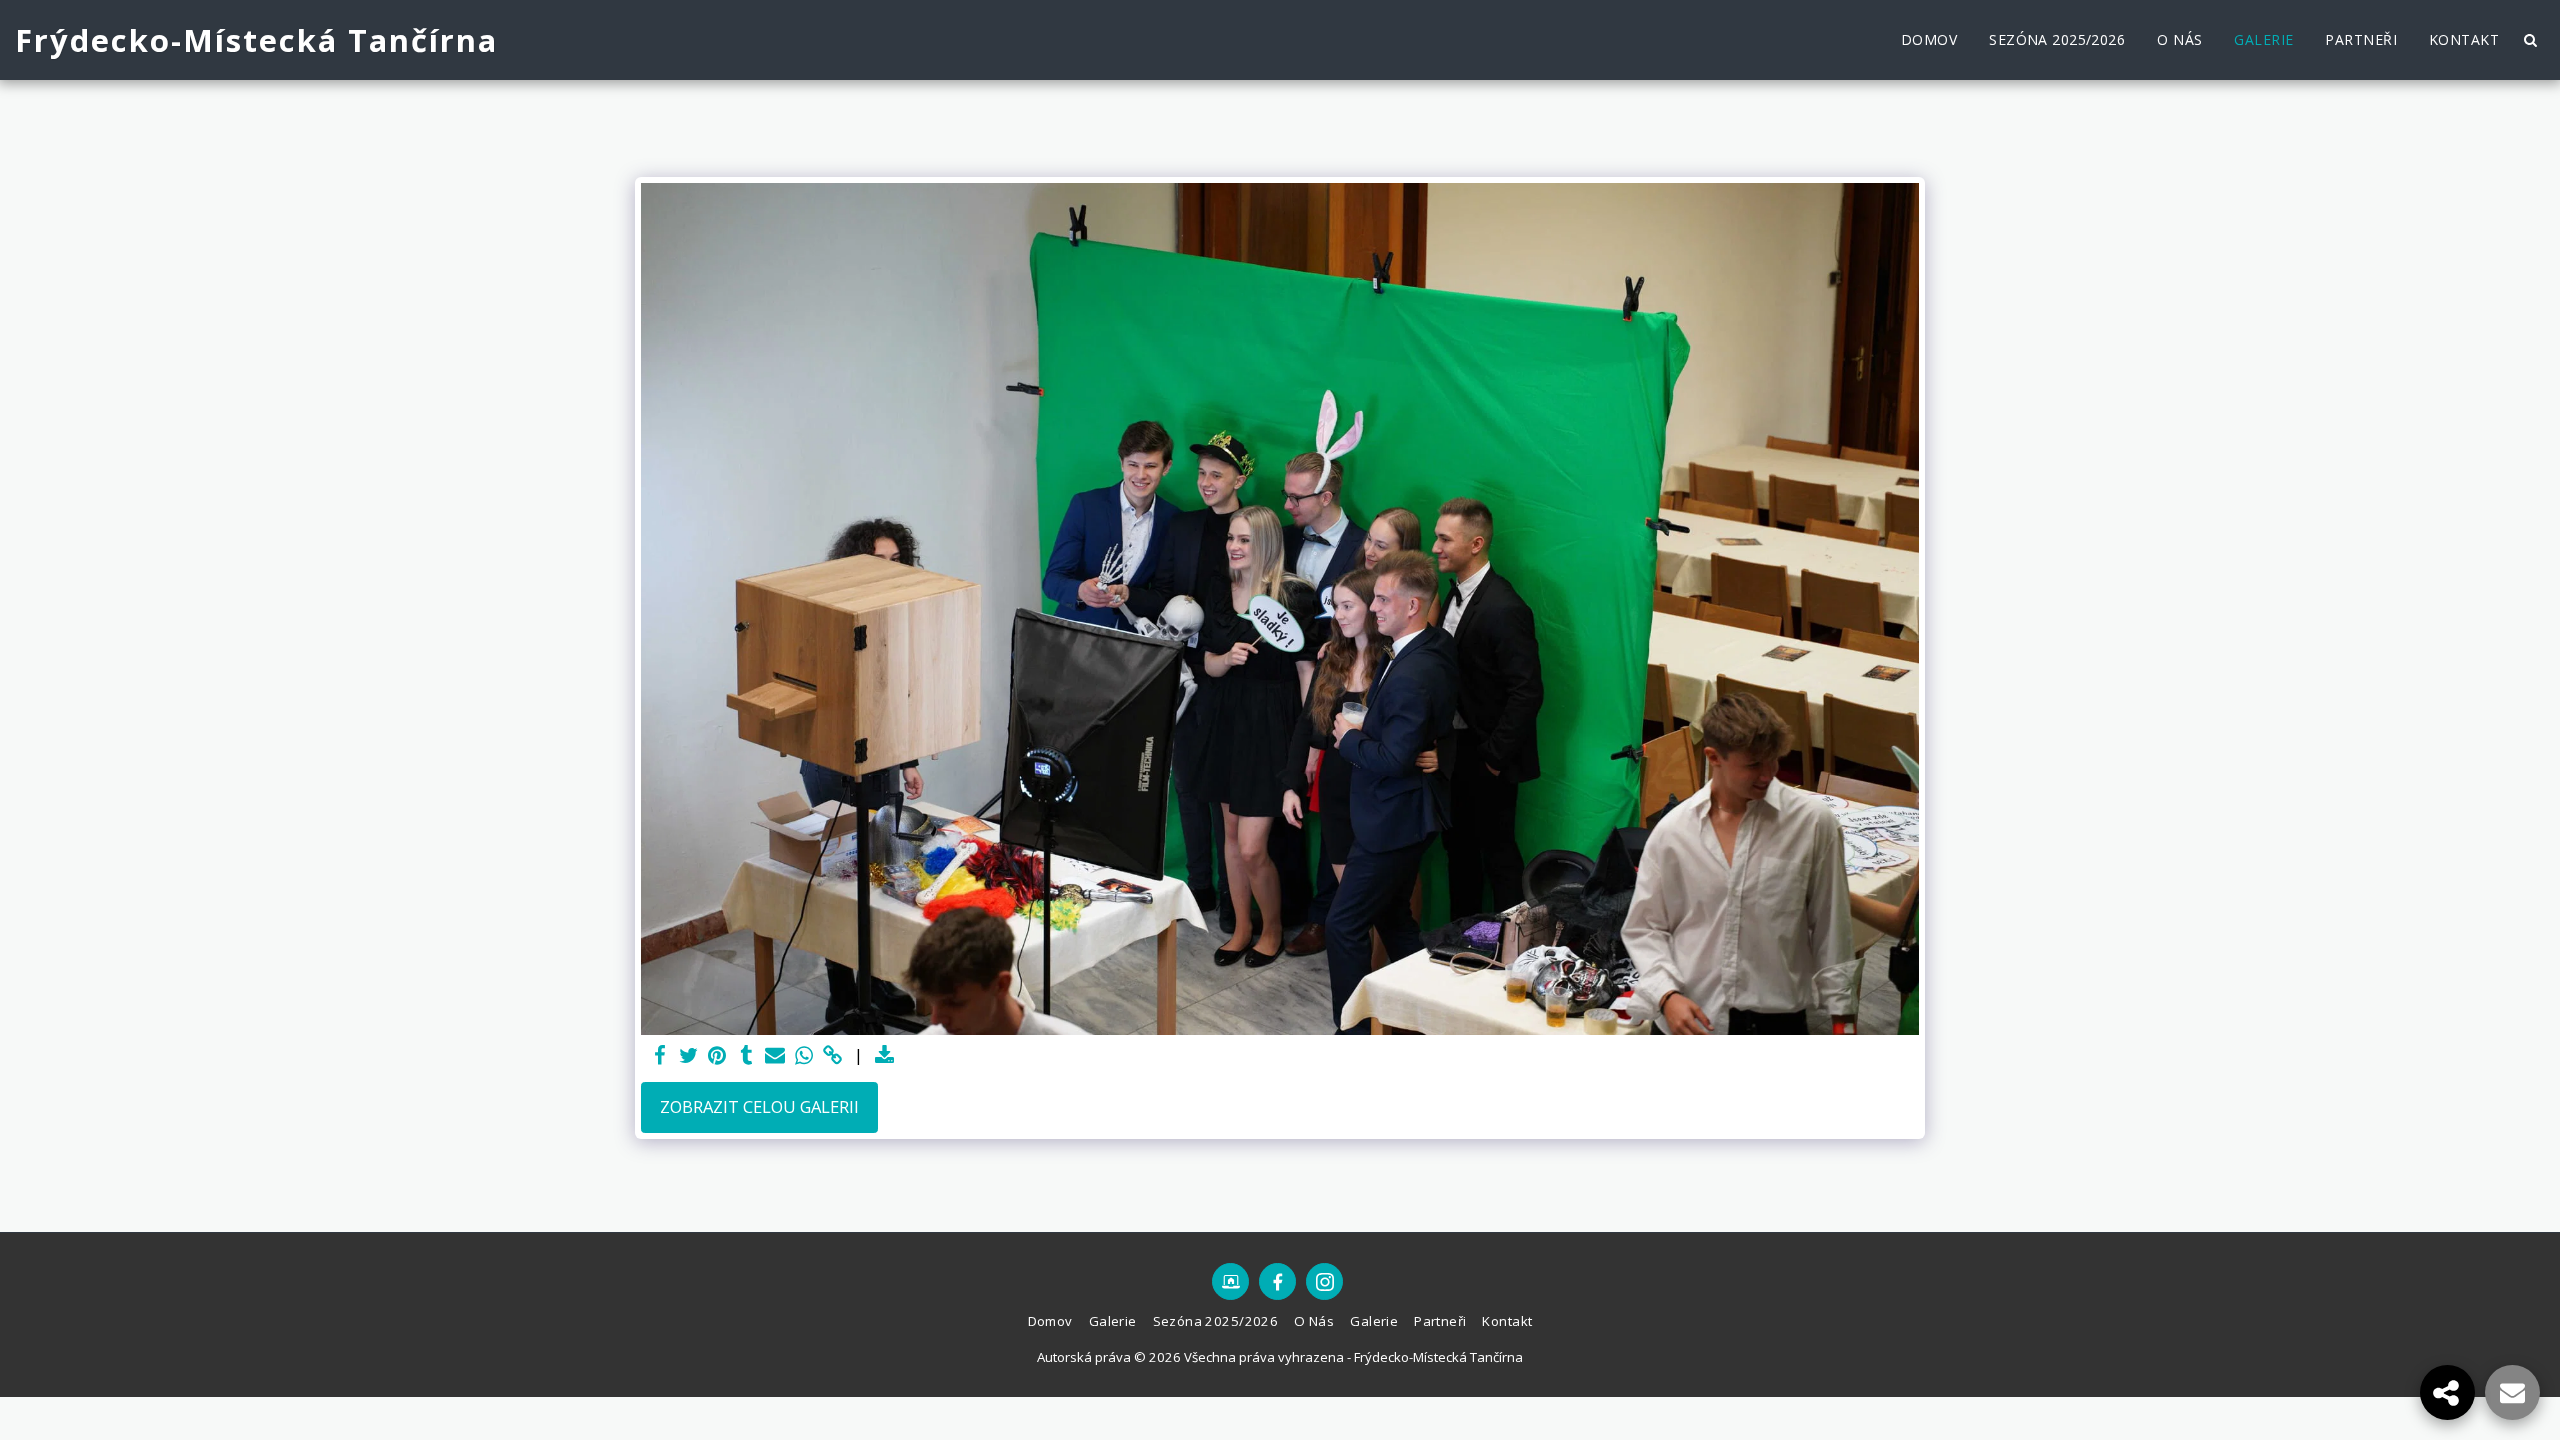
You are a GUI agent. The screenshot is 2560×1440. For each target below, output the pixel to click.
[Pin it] (717, 1056)
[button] (2530, 40)
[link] (833, 1056)
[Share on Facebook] (659, 1056)
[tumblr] (746, 1056)
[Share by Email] (775, 1056)
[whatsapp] (804, 1056)
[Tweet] (688, 1056)
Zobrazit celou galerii (759, 1106)
